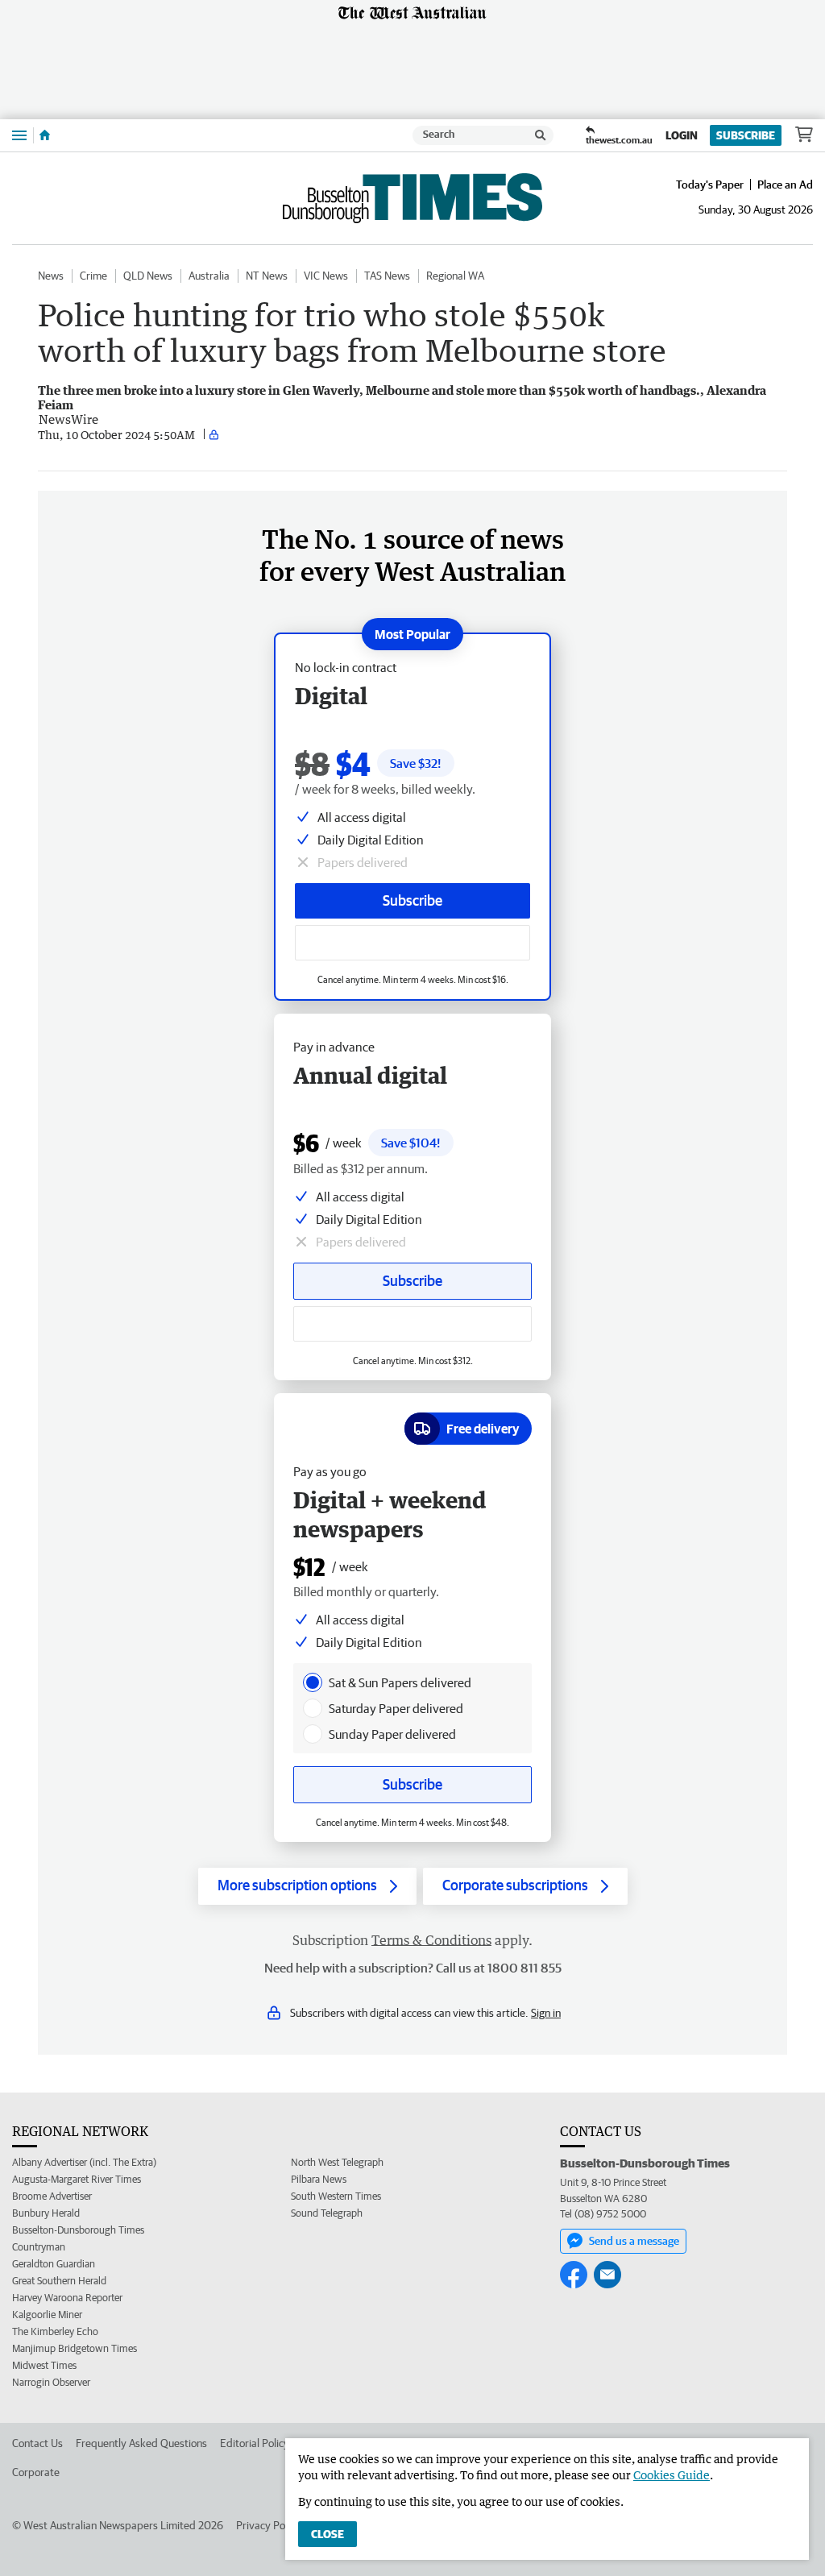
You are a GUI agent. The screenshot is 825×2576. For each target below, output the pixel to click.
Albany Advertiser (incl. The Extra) (84, 2162)
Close (328, 2534)
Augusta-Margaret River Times (77, 2179)
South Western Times (336, 2196)
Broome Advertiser (52, 2196)
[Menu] (19, 135)
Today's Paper (710, 185)
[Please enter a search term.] (541, 135)
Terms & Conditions (431, 1940)
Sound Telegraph (327, 2213)
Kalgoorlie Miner (47, 2315)
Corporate (36, 2472)
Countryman (39, 2247)
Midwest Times (44, 2365)
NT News (267, 276)
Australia (209, 276)
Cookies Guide (672, 2475)
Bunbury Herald (46, 2213)
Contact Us (37, 2443)
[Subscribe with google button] (412, 943)
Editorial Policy (255, 2443)
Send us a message (634, 2241)
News (51, 276)
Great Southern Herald (59, 2281)
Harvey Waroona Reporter (67, 2298)
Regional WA (455, 276)
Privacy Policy (268, 2525)
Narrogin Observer (51, 2382)
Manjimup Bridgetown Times (75, 2348)
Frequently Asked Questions (141, 2443)
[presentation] (313, 1682)
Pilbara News (319, 2179)
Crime (93, 276)
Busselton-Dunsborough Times (78, 2230)
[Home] (45, 135)
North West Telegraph (337, 2162)
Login (682, 135)
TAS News (387, 276)
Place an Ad (785, 185)
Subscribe (746, 135)
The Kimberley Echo (55, 2331)
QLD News (148, 276)
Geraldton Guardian (54, 2264)
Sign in (546, 2013)
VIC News (326, 276)
